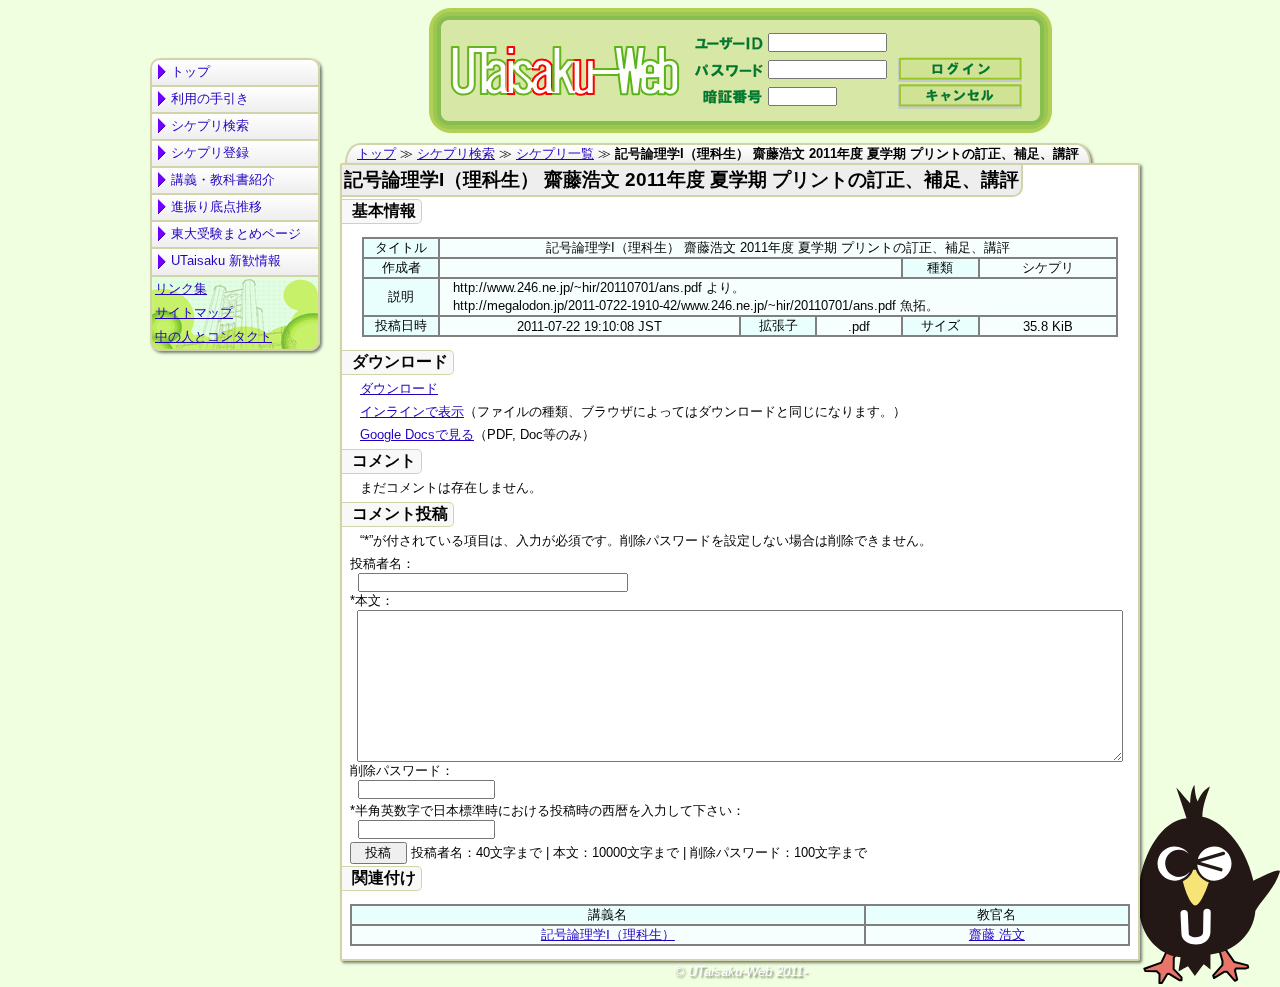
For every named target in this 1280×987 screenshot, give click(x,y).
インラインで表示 (412, 411)
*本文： (372, 600)
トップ (190, 71)
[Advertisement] (235, 436)
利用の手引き (210, 98)
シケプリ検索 (210, 125)
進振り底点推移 (216, 206)
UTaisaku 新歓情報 (226, 260)
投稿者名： (382, 563)
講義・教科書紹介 (223, 179)
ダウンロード (399, 388)
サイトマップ (194, 312)
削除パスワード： (402, 770)
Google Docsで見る (417, 434)
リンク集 (181, 288)
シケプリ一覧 (555, 153)
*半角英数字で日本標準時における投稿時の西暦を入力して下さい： (547, 810)
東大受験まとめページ (236, 233)
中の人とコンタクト (213, 336)
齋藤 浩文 (997, 934)
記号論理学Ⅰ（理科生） (608, 934)
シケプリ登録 (210, 152)
